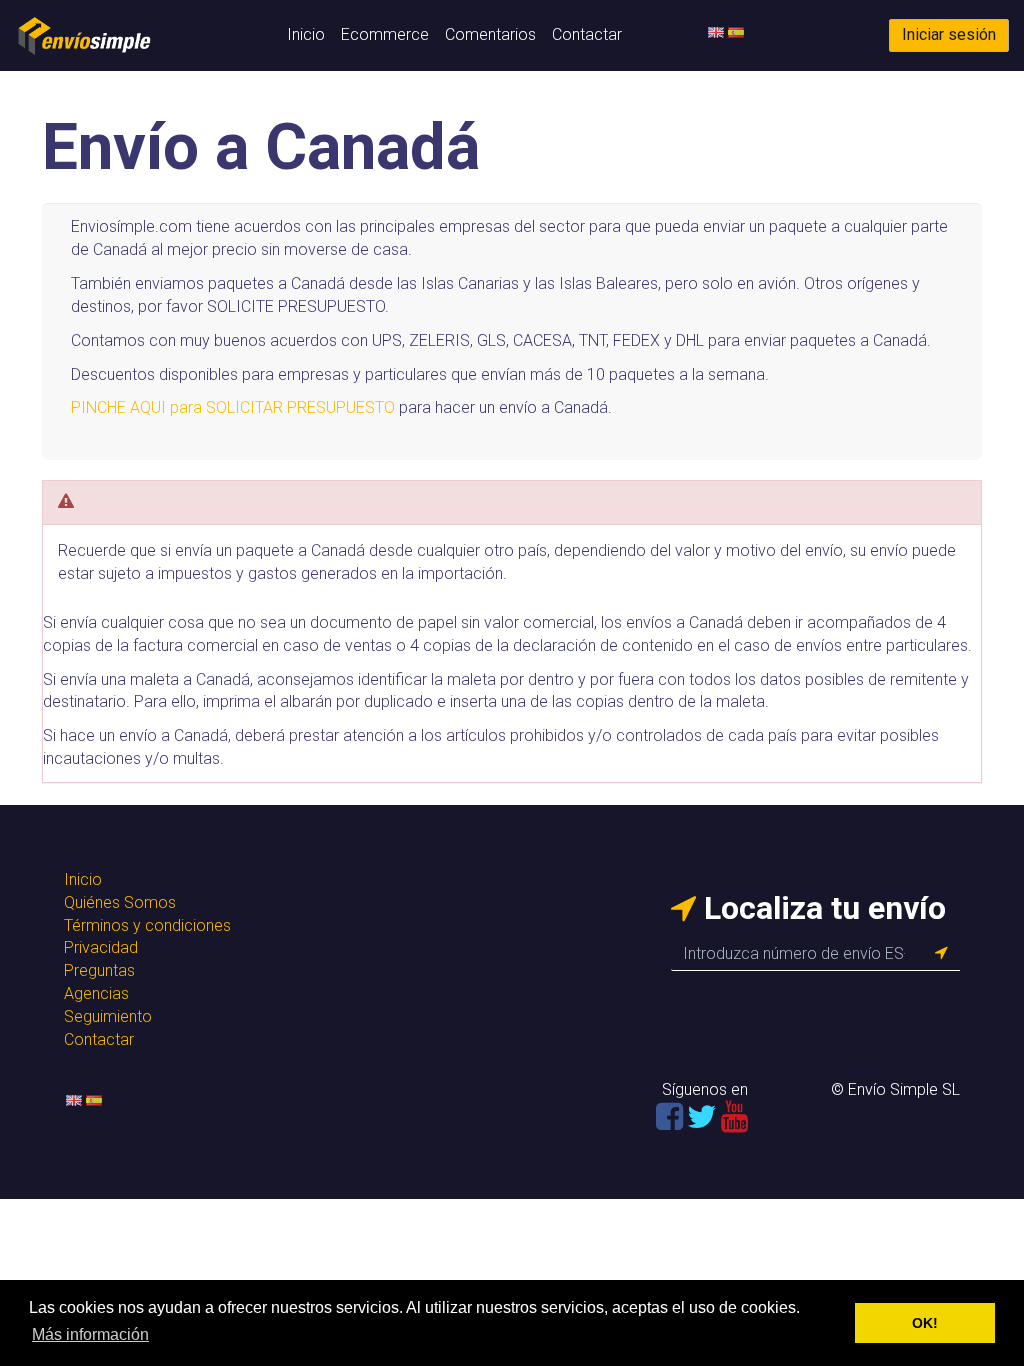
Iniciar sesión (949, 34)
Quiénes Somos (120, 902)
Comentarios (490, 34)
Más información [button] (90, 1334)
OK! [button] (925, 1323)
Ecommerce (385, 34)
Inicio (306, 34)
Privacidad (101, 947)
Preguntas (99, 970)
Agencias (96, 993)
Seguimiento (108, 1016)
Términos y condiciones (147, 925)
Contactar (587, 34)
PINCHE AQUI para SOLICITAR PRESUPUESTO (233, 407)
